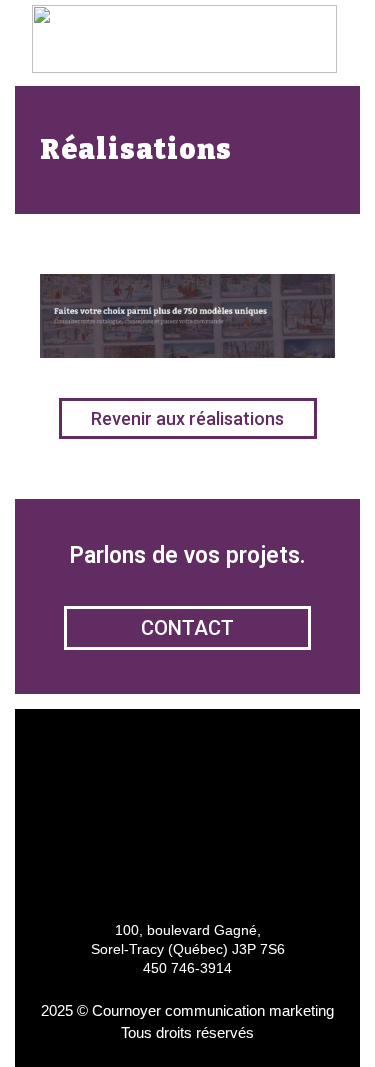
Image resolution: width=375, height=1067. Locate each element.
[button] (324, 40)
